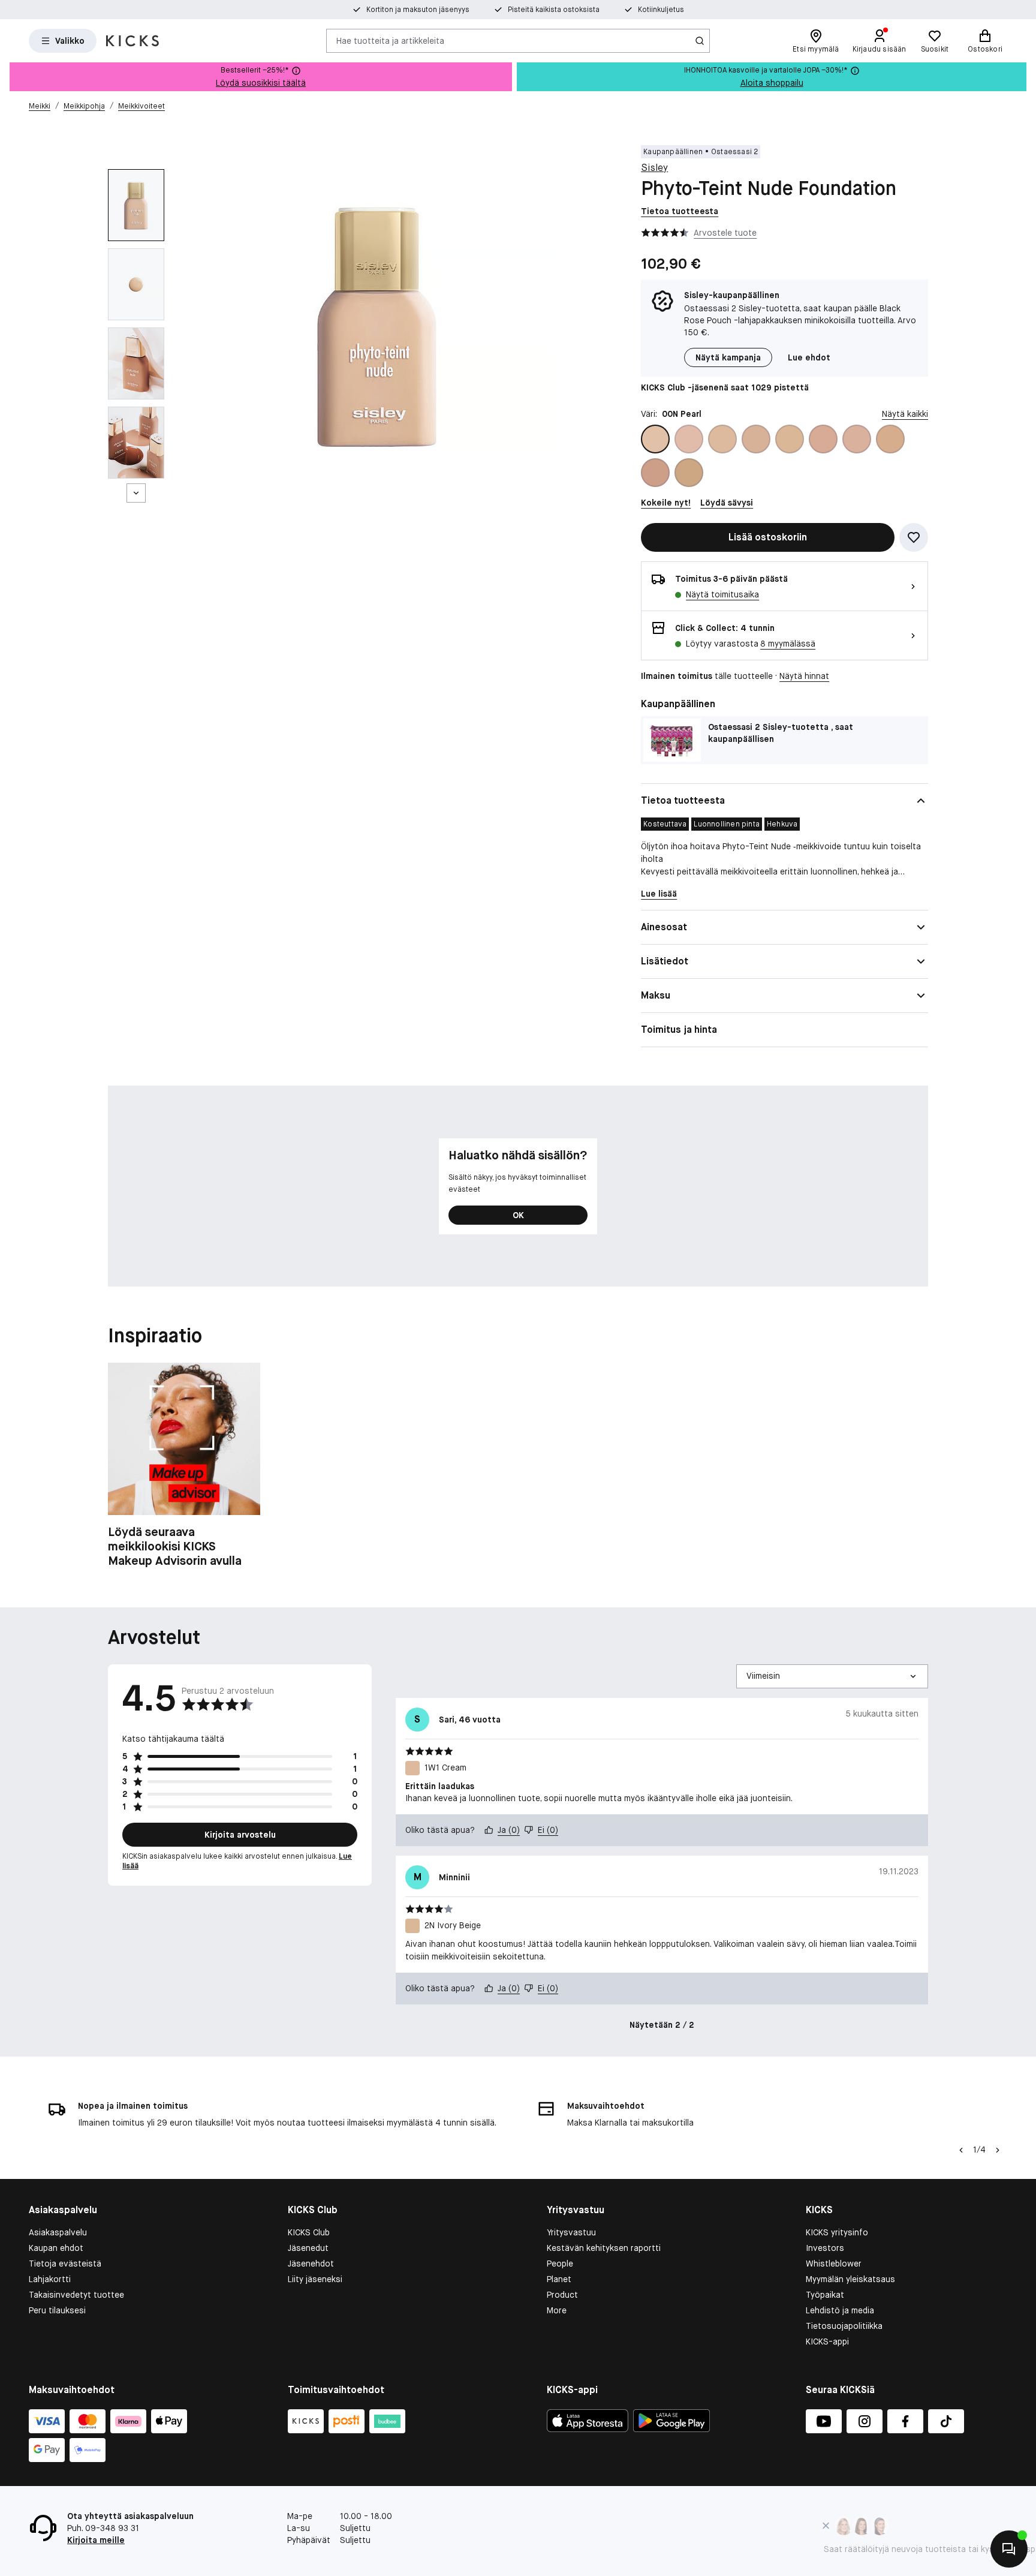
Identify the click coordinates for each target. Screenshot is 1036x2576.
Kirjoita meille (96, 2540)
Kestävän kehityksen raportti (604, 2248)
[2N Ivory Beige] (790, 439)
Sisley (654, 168)
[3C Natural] (857, 439)
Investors (825, 2248)
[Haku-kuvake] (700, 41)
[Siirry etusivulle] (132, 41)
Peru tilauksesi (57, 2310)
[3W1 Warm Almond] (890, 439)
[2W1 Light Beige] (823, 439)
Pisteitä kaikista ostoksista (554, 10)
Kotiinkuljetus (661, 10)
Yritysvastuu (571, 2232)
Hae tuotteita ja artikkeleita (390, 40)
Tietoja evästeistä (65, 2264)
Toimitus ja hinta (679, 1030)
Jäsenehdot (311, 2264)
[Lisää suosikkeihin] (914, 537)
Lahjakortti (50, 2279)
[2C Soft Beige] (756, 439)
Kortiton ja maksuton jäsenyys (418, 10)
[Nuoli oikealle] (998, 2150)
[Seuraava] (136, 493)
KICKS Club (309, 2232)
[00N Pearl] (655, 439)
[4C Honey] (655, 473)
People (560, 2264)
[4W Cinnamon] (689, 473)
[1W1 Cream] (722, 439)
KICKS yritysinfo (837, 2232)
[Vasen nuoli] (961, 2150)
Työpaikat (825, 2295)
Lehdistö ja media (840, 2310)
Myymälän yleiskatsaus (850, 2279)
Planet (559, 2279)
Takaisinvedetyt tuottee (76, 2295)
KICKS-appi (827, 2341)
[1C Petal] (689, 439)
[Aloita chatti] (1009, 2549)
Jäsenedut (308, 2248)
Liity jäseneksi (315, 2279)
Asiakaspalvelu (58, 2232)
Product (562, 2295)
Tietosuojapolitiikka (844, 2326)
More (557, 2310)
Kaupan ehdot (56, 2248)
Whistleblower (834, 2264)
